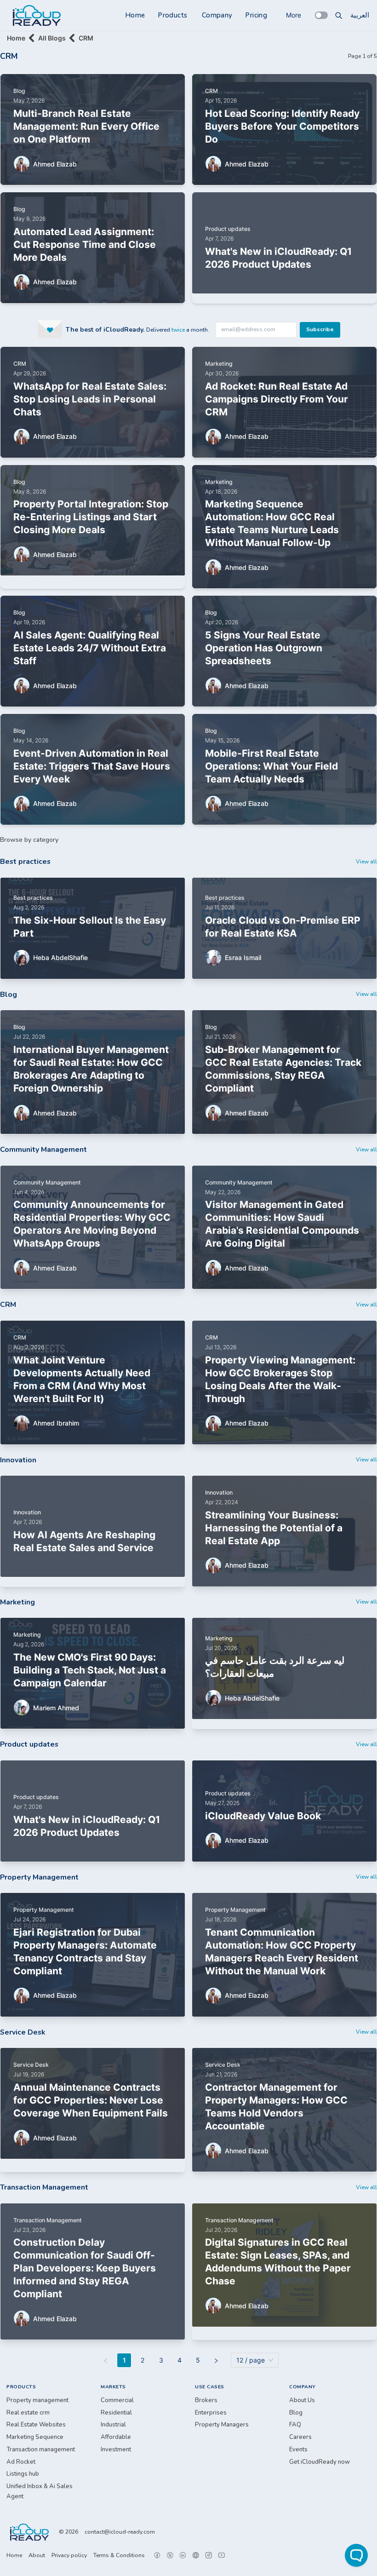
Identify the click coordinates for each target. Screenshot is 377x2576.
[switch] (321, 15)
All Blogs (52, 38)
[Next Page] (216, 2360)
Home (135, 15)
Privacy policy (69, 2555)
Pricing (256, 15)
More (294, 15)
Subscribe (320, 329)
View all (366, 862)
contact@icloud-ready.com (120, 2532)
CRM (86, 38)
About (37, 2555)
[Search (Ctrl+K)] (339, 15)
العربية (360, 15)
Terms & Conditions (119, 2555)
